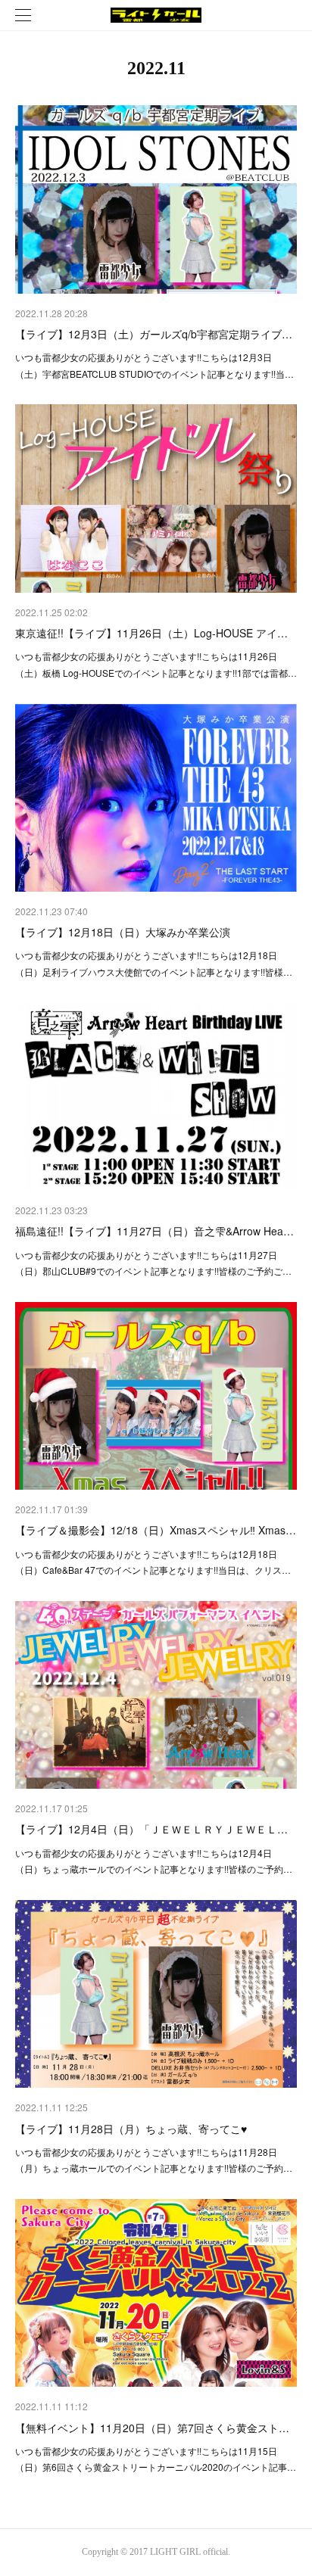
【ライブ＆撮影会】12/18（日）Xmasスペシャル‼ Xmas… (156, 1530)
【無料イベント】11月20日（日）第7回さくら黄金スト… (152, 2428)
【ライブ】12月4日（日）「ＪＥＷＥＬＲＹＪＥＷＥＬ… (151, 1829)
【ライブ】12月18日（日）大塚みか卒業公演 (123, 932)
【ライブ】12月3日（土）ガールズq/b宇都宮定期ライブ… (154, 334)
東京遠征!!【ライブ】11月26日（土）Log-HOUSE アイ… (151, 633)
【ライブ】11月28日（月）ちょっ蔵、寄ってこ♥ (131, 2129)
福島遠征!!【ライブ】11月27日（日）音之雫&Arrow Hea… (154, 1231)
